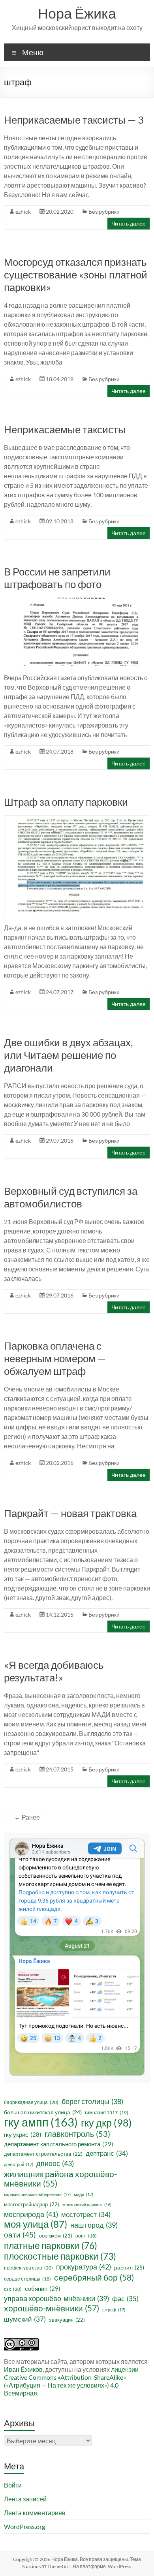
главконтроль (77, 2134)
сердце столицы (27, 2279)
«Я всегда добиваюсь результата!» (54, 1671)
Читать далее (129, 223)
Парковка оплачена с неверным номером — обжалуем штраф (55, 1358)
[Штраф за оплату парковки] (77, 819)
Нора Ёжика (77, 13)
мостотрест (86, 2215)
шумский (25, 2319)
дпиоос (55, 2163)
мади (84, 2194)
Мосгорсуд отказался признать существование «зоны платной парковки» (76, 275)
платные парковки (51, 2245)
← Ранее (27, 1817)
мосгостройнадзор (32, 2204)
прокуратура (84, 2267)
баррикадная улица (31, 2102)
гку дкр (106, 2123)
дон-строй (19, 2164)
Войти (13, 2485)
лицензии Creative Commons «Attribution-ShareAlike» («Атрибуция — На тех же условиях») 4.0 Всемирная (71, 2381)
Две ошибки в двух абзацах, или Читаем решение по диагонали (69, 1055)
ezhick (23, 212)
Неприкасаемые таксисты (65, 429)
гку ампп (41, 2122)
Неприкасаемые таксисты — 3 (74, 120)
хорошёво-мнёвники (52, 2308)
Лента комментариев (35, 2513)
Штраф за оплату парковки (66, 802)
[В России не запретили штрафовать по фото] (77, 601)
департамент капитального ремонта (59, 2144)
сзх (13, 2289)
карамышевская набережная (37, 2194)
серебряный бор (94, 2277)
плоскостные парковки (60, 2256)
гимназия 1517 (107, 2113)
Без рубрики (104, 212)
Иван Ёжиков (23, 2369)
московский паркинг (87, 2205)
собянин (43, 2288)
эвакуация (67, 2320)
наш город (94, 2225)
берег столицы (92, 2101)
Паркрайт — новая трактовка (70, 1513)
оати (20, 2235)
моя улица (36, 2224)
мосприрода (31, 2214)
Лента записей (25, 2499)
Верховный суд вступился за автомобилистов (71, 1197)
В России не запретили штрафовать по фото (57, 578)
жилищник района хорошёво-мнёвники (60, 2179)
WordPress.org (24, 2526)
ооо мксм (56, 2236)
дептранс (107, 2153)
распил (129, 2267)
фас (125, 2299)
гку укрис (23, 2134)
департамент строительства (43, 2154)
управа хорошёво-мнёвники (56, 2299)
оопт (86, 2236)
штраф (114, 2310)
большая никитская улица (43, 2112)
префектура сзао (28, 2268)
